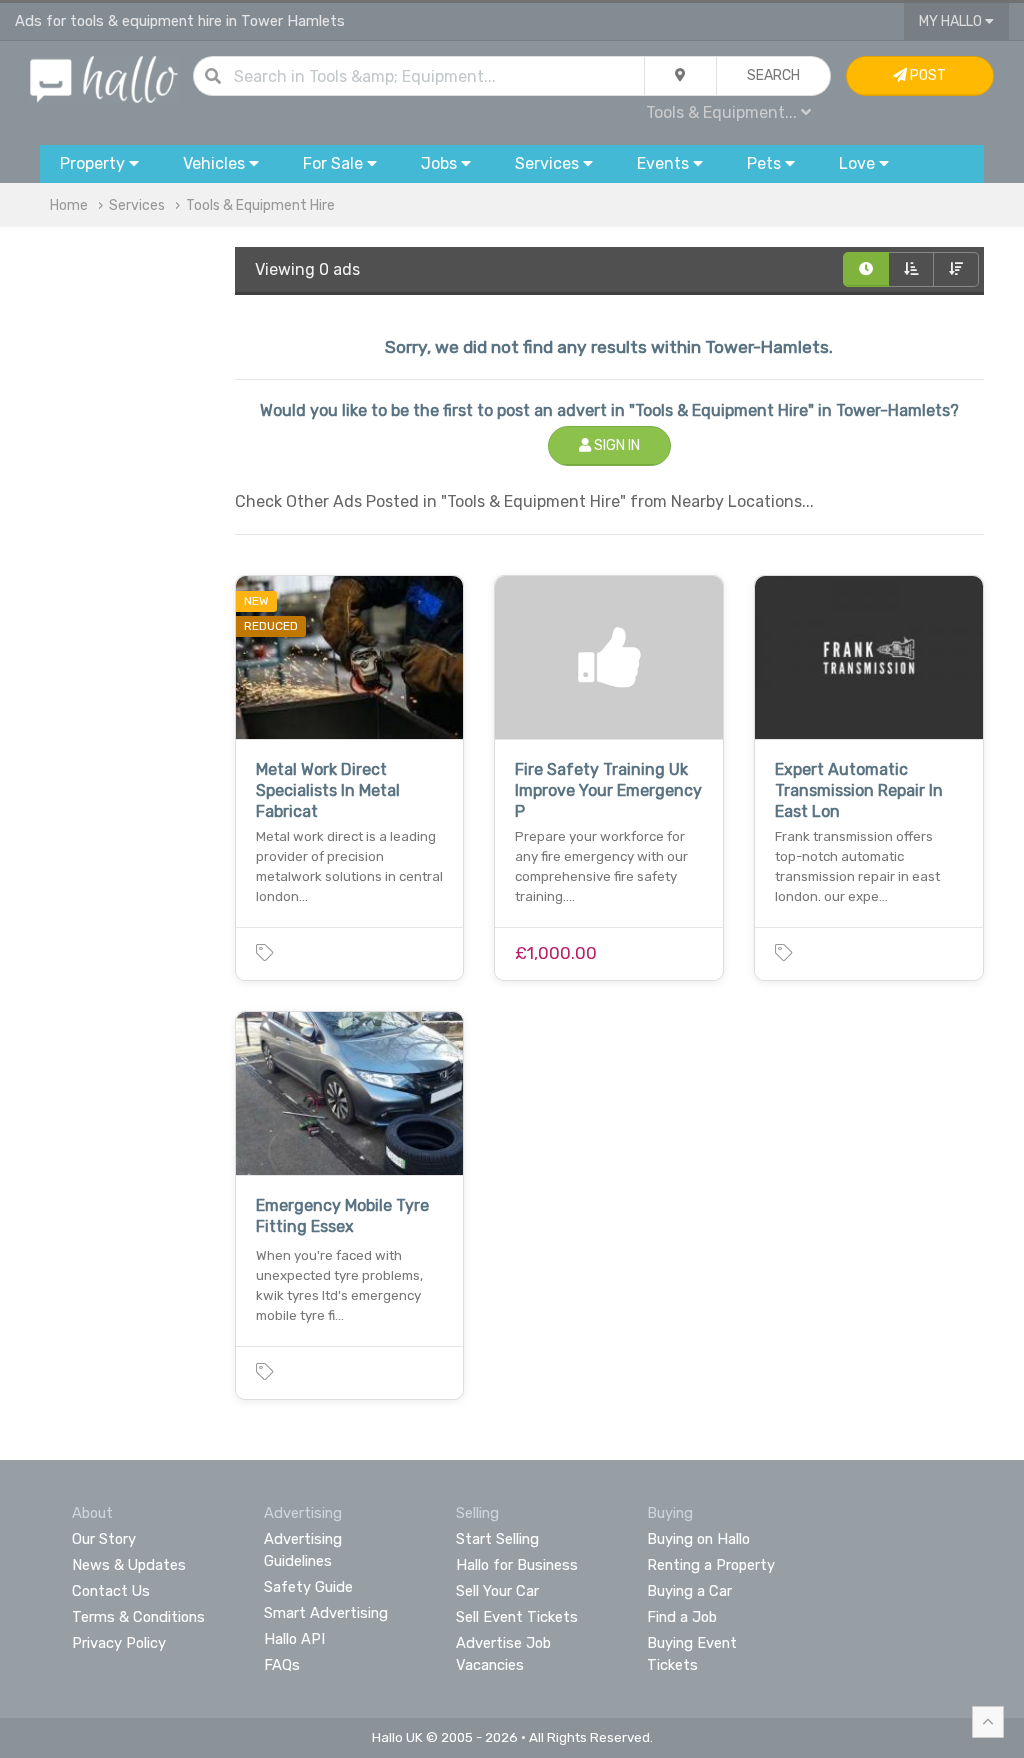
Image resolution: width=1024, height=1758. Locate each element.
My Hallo (952, 21)
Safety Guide (308, 1587)
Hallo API (294, 1639)
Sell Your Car (497, 1591)
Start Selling (497, 1539)
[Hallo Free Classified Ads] (104, 78)
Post (926, 75)
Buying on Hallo (698, 1539)
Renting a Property (711, 1565)
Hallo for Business (517, 1565)
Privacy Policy (119, 1643)
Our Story (104, 1539)
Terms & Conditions (138, 1617)
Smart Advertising (326, 1613)
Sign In (615, 445)
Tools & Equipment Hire (260, 205)
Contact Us (111, 1591)
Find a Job (682, 1617)
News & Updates (129, 1565)
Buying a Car (689, 1591)
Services (137, 205)
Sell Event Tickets (517, 1617)
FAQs (282, 1665)
